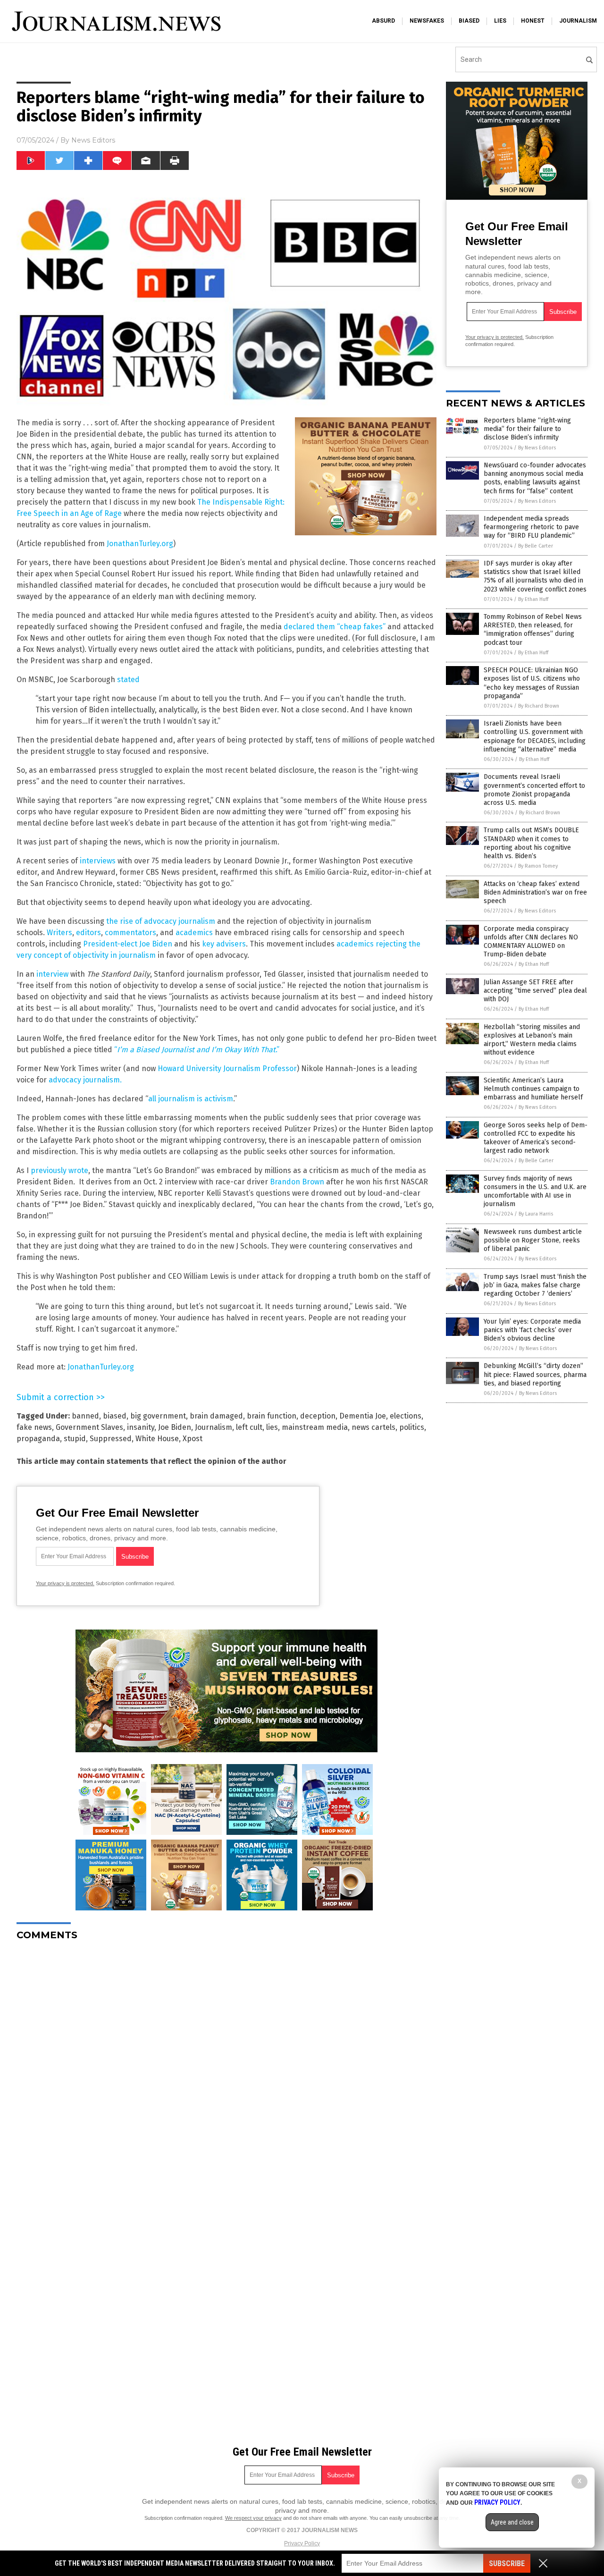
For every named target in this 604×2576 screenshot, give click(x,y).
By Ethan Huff (533, 599)
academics (194, 933)
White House (157, 1439)
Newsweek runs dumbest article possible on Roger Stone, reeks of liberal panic (533, 1240)
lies (500, 21)
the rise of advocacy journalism (161, 921)
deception (318, 1416)
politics (412, 1427)
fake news (34, 1427)
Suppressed (111, 1439)
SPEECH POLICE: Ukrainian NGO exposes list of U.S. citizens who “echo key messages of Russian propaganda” (532, 683)
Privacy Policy (302, 2543)
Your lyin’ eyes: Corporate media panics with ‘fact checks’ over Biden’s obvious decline (532, 1330)
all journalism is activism (191, 1099)
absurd (383, 21)
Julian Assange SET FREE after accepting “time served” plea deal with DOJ (535, 991)
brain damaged (216, 1416)
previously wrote (59, 1170)
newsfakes (427, 21)
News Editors (93, 140)
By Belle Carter (536, 546)
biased (469, 21)
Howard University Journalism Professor (227, 1068)
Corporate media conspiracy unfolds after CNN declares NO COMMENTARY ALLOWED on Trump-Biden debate (531, 942)
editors (88, 933)
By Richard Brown (539, 706)
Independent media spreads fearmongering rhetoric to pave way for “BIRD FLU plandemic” (531, 527)
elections (406, 1416)
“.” (198, 1050)
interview (52, 974)
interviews (98, 861)
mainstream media (315, 1427)
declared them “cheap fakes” (335, 627)
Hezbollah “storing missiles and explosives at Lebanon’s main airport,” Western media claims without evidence (532, 1040)
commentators (130, 933)
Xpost (193, 1439)
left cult (249, 1427)
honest (533, 21)
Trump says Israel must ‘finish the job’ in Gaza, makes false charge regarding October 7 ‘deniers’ (535, 1285)
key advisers (224, 944)
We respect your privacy (253, 2518)
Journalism (214, 1427)
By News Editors (537, 448)
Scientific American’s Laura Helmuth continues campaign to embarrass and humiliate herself (533, 1089)
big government (158, 1416)
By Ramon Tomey (538, 866)
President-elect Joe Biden (128, 944)
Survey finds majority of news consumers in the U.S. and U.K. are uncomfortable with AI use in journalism (535, 1191)
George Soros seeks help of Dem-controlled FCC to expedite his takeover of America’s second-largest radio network (536, 1138)
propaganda (38, 1439)
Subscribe (507, 2563)
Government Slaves (89, 1427)
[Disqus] (226, 2066)
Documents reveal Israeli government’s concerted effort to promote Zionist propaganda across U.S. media (534, 790)
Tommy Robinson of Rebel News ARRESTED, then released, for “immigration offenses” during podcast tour (533, 630)
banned (85, 1416)
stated (128, 680)
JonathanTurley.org (140, 544)
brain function (272, 1416)
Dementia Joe (363, 1416)
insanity (141, 1427)
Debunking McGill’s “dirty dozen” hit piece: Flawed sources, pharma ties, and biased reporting (535, 1374)
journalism (578, 21)
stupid (75, 1439)
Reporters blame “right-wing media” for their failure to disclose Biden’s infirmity (527, 429)
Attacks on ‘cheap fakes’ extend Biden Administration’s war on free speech (535, 892)
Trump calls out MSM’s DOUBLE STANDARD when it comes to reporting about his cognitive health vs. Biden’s (531, 843)
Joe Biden (175, 1427)
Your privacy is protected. (65, 1583)
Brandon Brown (297, 1182)
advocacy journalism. (85, 1080)
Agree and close (512, 2522)
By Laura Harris (536, 1214)
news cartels (373, 1427)
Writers (59, 933)
